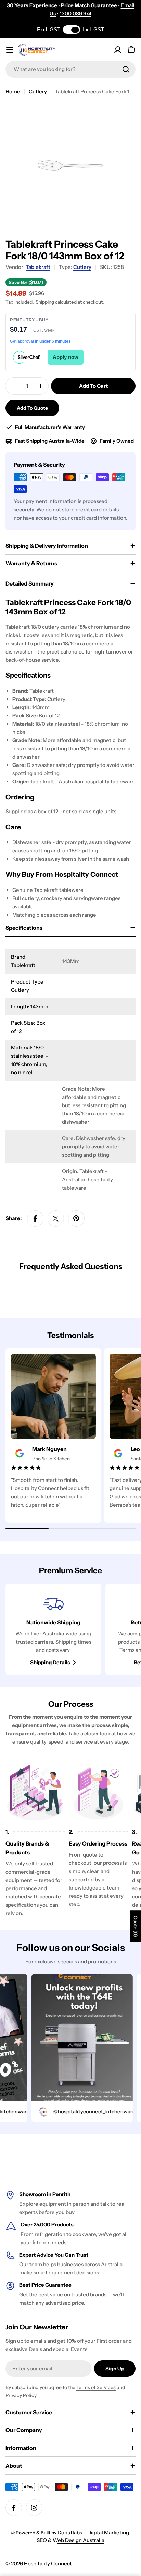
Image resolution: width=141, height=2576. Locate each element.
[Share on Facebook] (35, 1218)
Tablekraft (38, 267)
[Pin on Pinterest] (76, 1218)
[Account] (118, 50)
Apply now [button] (66, 357)
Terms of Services (96, 2387)
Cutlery (38, 92)
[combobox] (70, 69)
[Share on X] (56, 1218)
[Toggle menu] (10, 50)
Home (13, 92)
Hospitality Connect (48, 2563)
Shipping (45, 302)
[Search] (126, 69)
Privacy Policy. (22, 2395)
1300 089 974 (75, 14)
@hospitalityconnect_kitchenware (78, 2112)
